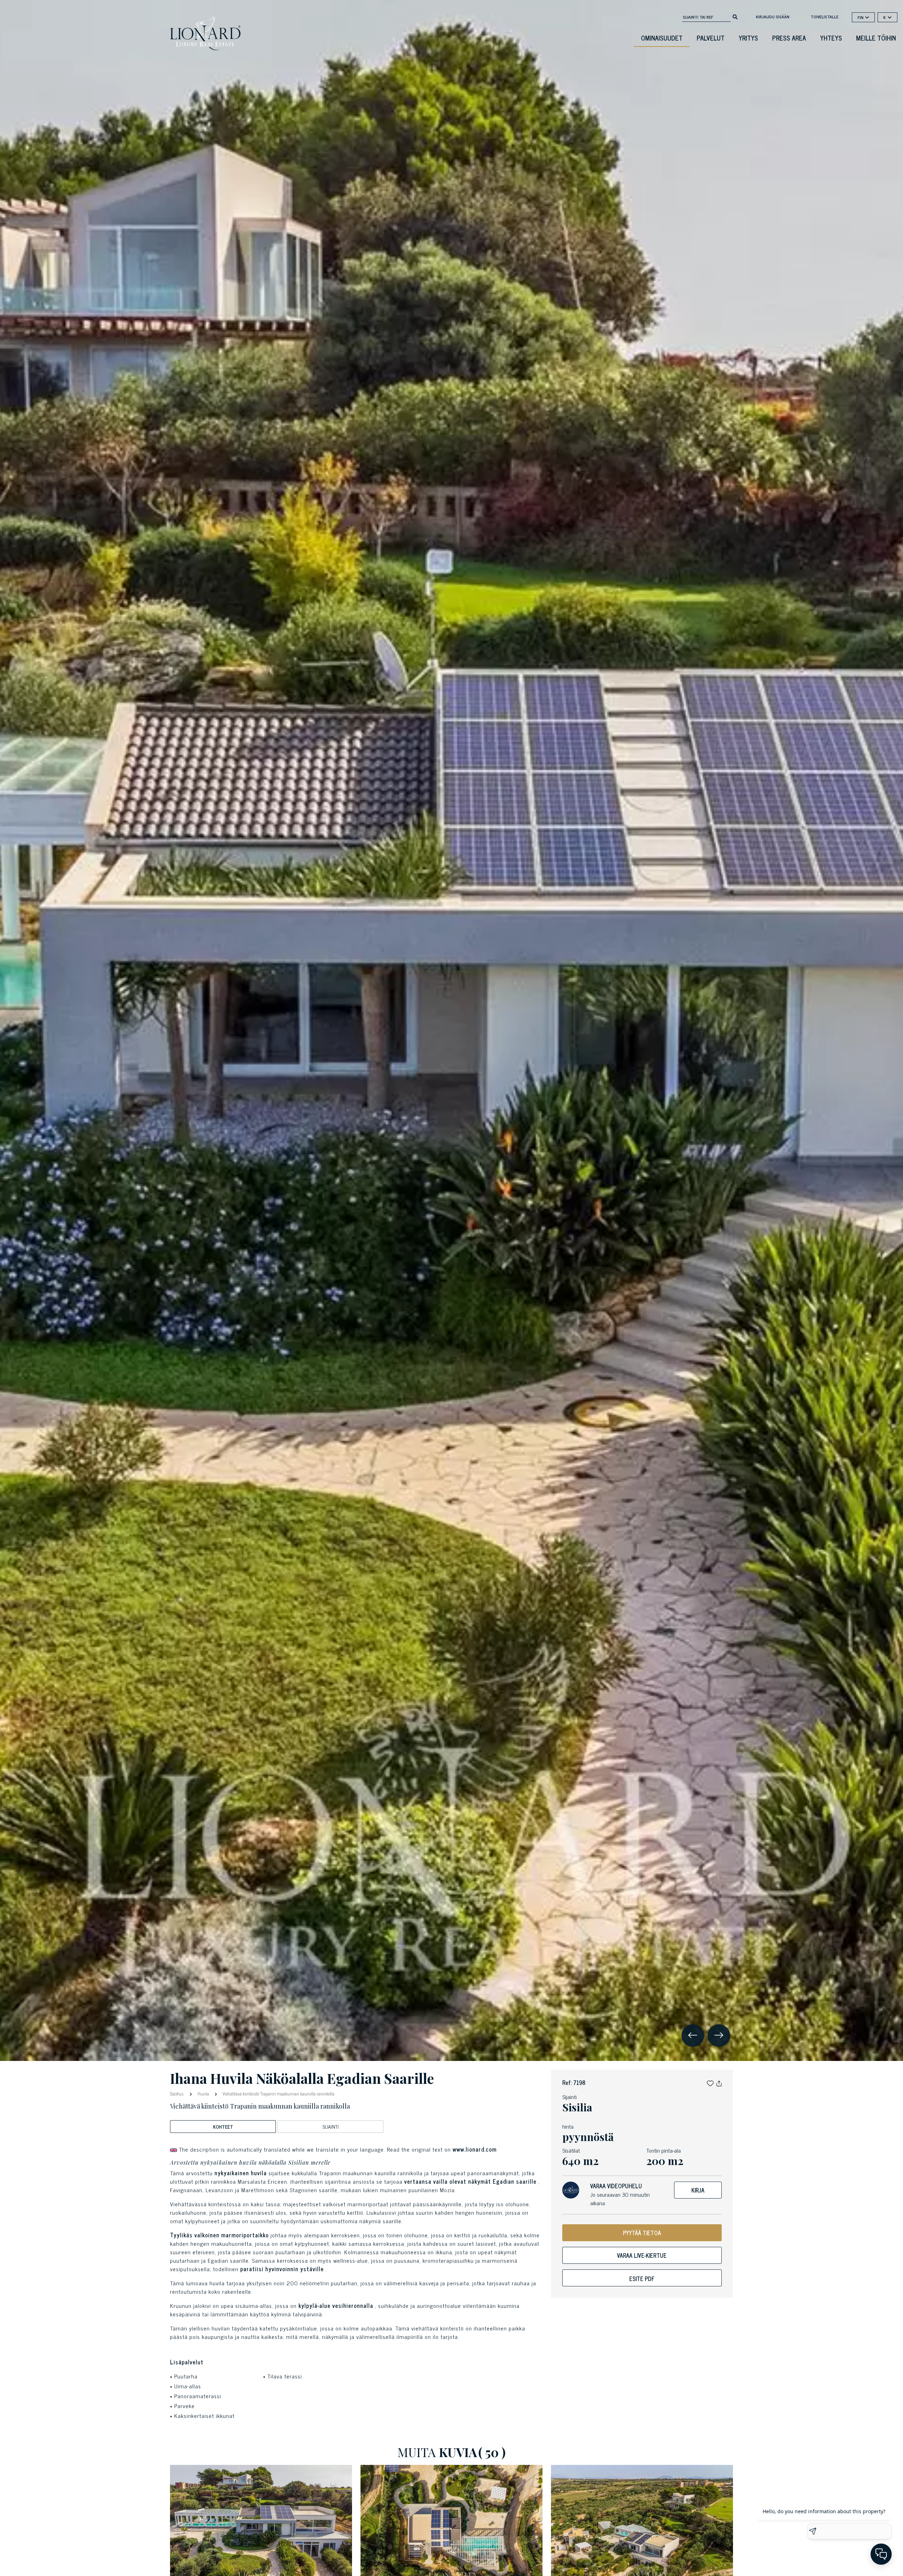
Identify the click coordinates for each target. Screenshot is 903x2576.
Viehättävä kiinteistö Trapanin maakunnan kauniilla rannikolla (278, 2094)
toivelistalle (825, 17)
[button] (710, 2082)
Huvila (203, 2094)
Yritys (748, 38)
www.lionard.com (475, 2149)
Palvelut (711, 38)
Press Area (789, 38)
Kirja (698, 2190)
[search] (735, 16)
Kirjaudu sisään (773, 17)
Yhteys (831, 38)
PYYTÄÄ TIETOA (642, 2233)
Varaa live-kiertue (642, 2255)
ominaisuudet (662, 38)
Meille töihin (876, 38)
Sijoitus (178, 2093)
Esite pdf (642, 2279)
